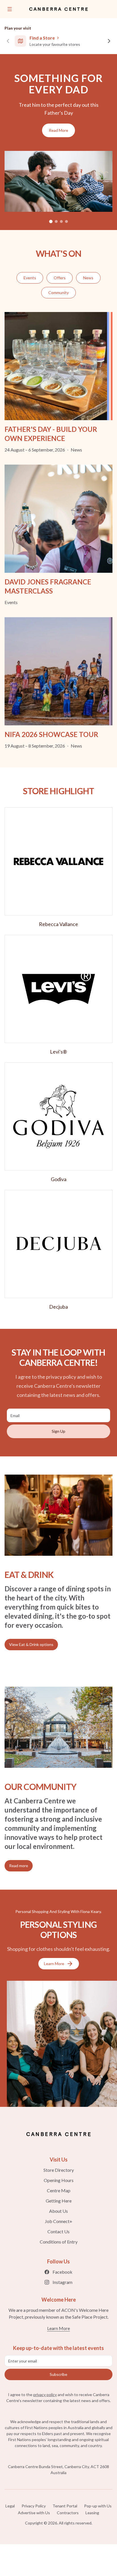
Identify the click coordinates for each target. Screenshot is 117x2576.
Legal (10, 2506)
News (88, 278)
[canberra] (58, 9)
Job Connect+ (59, 2221)
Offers (60, 278)
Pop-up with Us (98, 2506)
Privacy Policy (34, 2506)
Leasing (92, 2513)
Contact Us (58, 2231)
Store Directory (59, 2170)
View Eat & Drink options (31, 1644)
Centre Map (59, 2190)
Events (30, 278)
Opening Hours (59, 2180)
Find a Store (42, 38)
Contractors (68, 2513)
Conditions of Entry (59, 2242)
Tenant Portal (65, 2506)
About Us (58, 2211)
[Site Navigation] (10, 9)
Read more (19, 1866)
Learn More (54, 1964)
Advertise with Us (34, 2513)
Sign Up (58, 1431)
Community (58, 293)
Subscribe (58, 2374)
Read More (58, 130)
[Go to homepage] (58, 2134)
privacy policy (45, 2395)
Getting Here (59, 2201)
